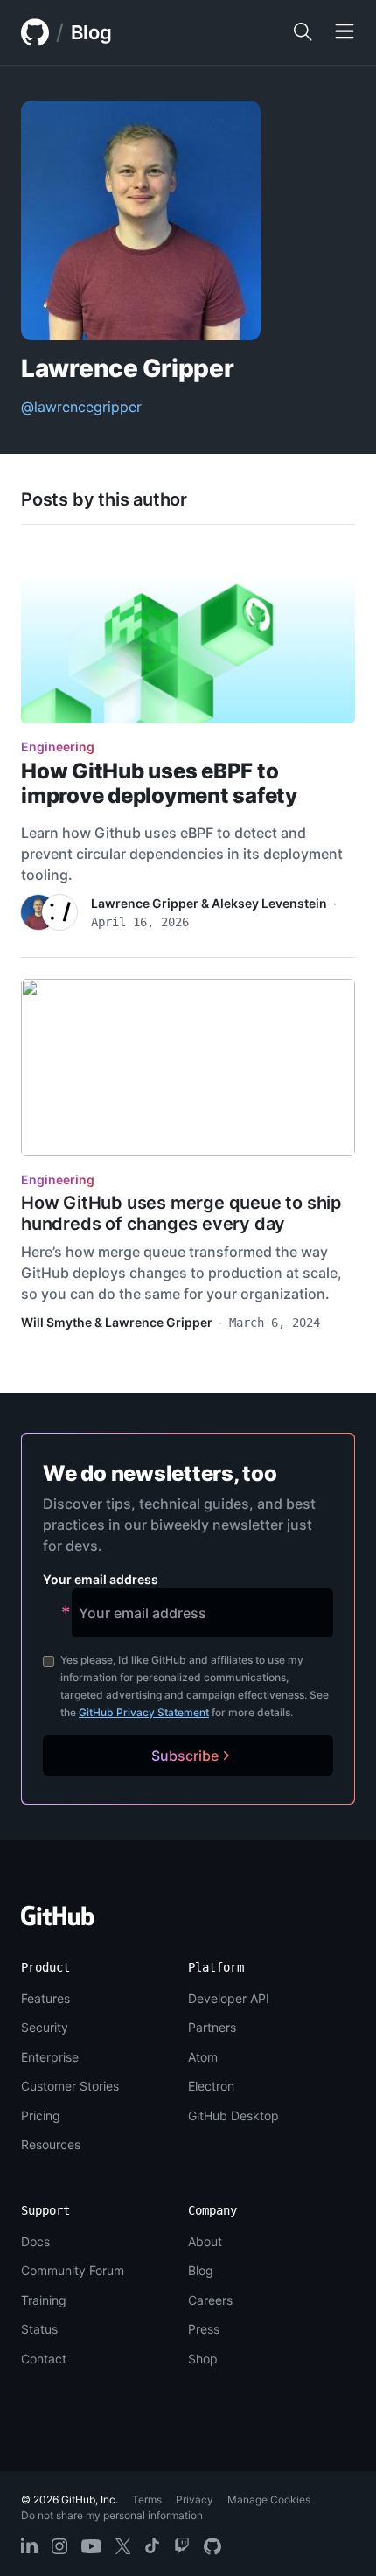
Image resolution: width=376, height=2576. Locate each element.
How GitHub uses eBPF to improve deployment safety (159, 783)
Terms (147, 2499)
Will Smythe (56, 1322)
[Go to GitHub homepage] (58, 1921)
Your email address (101, 1579)
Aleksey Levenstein (269, 903)
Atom (203, 2057)
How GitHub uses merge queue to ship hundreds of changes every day (181, 1213)
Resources (51, 2144)
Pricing (41, 2115)
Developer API (229, 1998)
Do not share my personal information (112, 2515)
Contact (44, 2359)
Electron (211, 2086)
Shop (203, 2359)
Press (204, 2329)
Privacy (195, 2499)
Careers (210, 2300)
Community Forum (73, 2270)
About (205, 2241)
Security (45, 2027)
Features (45, 1998)
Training (44, 2300)
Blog (91, 32)
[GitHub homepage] (35, 32)
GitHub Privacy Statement (144, 1712)
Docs (35, 2241)
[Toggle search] (303, 32)
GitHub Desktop (233, 2115)
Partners (212, 2027)
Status (39, 2329)
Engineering (58, 747)
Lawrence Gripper (145, 903)
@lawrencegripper (81, 407)
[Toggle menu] (345, 32)
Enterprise (50, 2057)
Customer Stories (70, 2086)
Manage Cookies (269, 2499)
